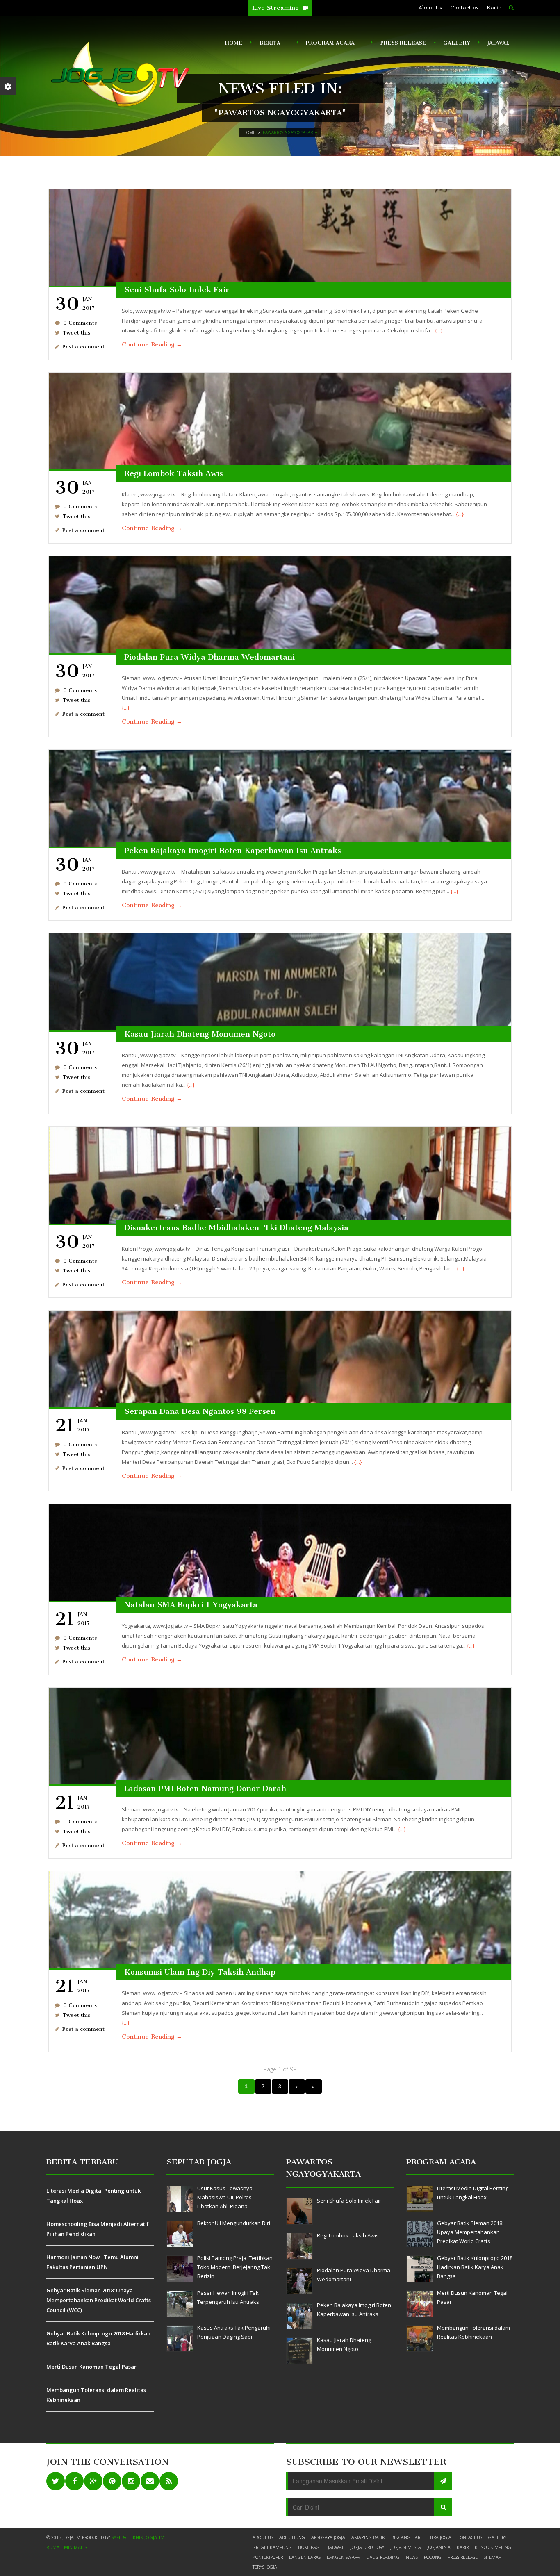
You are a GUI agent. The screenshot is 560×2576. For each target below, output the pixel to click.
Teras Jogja (265, 2567)
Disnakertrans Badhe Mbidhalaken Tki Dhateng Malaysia (236, 1228)
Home (234, 43)
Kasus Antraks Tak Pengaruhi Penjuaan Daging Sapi (234, 2332)
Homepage (310, 2547)
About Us (430, 8)
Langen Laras (305, 2557)
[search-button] (511, 8)
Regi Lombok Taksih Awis (174, 473)
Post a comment (83, 347)
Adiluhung (292, 2537)
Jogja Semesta (406, 2547)
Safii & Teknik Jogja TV (138, 2537)
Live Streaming (276, 8)
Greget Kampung (272, 2547)
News (412, 2557)
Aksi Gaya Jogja (328, 2537)
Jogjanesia (439, 2547)
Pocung (433, 2557)
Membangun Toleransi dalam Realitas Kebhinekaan (96, 2395)
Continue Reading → (152, 344)
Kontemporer (268, 2557)
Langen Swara (343, 2557)
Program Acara (329, 45)
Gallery (457, 43)
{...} (439, 330)
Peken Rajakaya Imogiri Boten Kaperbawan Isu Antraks (233, 850)
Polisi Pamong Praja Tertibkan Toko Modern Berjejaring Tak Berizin (235, 2267)
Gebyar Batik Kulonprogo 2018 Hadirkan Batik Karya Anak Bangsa (98, 2338)
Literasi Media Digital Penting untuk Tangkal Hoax (93, 2196)
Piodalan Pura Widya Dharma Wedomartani (209, 657)
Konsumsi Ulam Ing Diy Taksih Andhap (200, 1972)
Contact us (464, 8)
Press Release (403, 43)
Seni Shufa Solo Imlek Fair (177, 290)
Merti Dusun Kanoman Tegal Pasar (91, 2367)
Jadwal (498, 43)
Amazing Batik (368, 2537)
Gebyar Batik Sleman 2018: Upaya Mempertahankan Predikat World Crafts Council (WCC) (99, 2300)
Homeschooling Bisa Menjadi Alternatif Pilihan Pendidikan (98, 2229)
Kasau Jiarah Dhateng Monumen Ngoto (200, 1034)
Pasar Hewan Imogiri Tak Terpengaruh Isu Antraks (228, 2297)
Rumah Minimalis (67, 2547)
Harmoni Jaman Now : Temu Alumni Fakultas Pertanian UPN (92, 2262)
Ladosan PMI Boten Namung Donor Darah (205, 1788)
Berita (268, 45)
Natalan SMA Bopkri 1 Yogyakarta (191, 1605)
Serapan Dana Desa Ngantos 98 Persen (200, 1411)
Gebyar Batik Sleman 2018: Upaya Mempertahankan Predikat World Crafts (470, 2232)
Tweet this (76, 333)
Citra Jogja (439, 2537)
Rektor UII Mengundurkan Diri (234, 2223)
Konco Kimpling (493, 2547)
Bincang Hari (406, 2537)
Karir (494, 8)
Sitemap (492, 2557)
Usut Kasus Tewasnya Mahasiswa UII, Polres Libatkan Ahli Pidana (225, 2197)
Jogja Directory (367, 2547)
